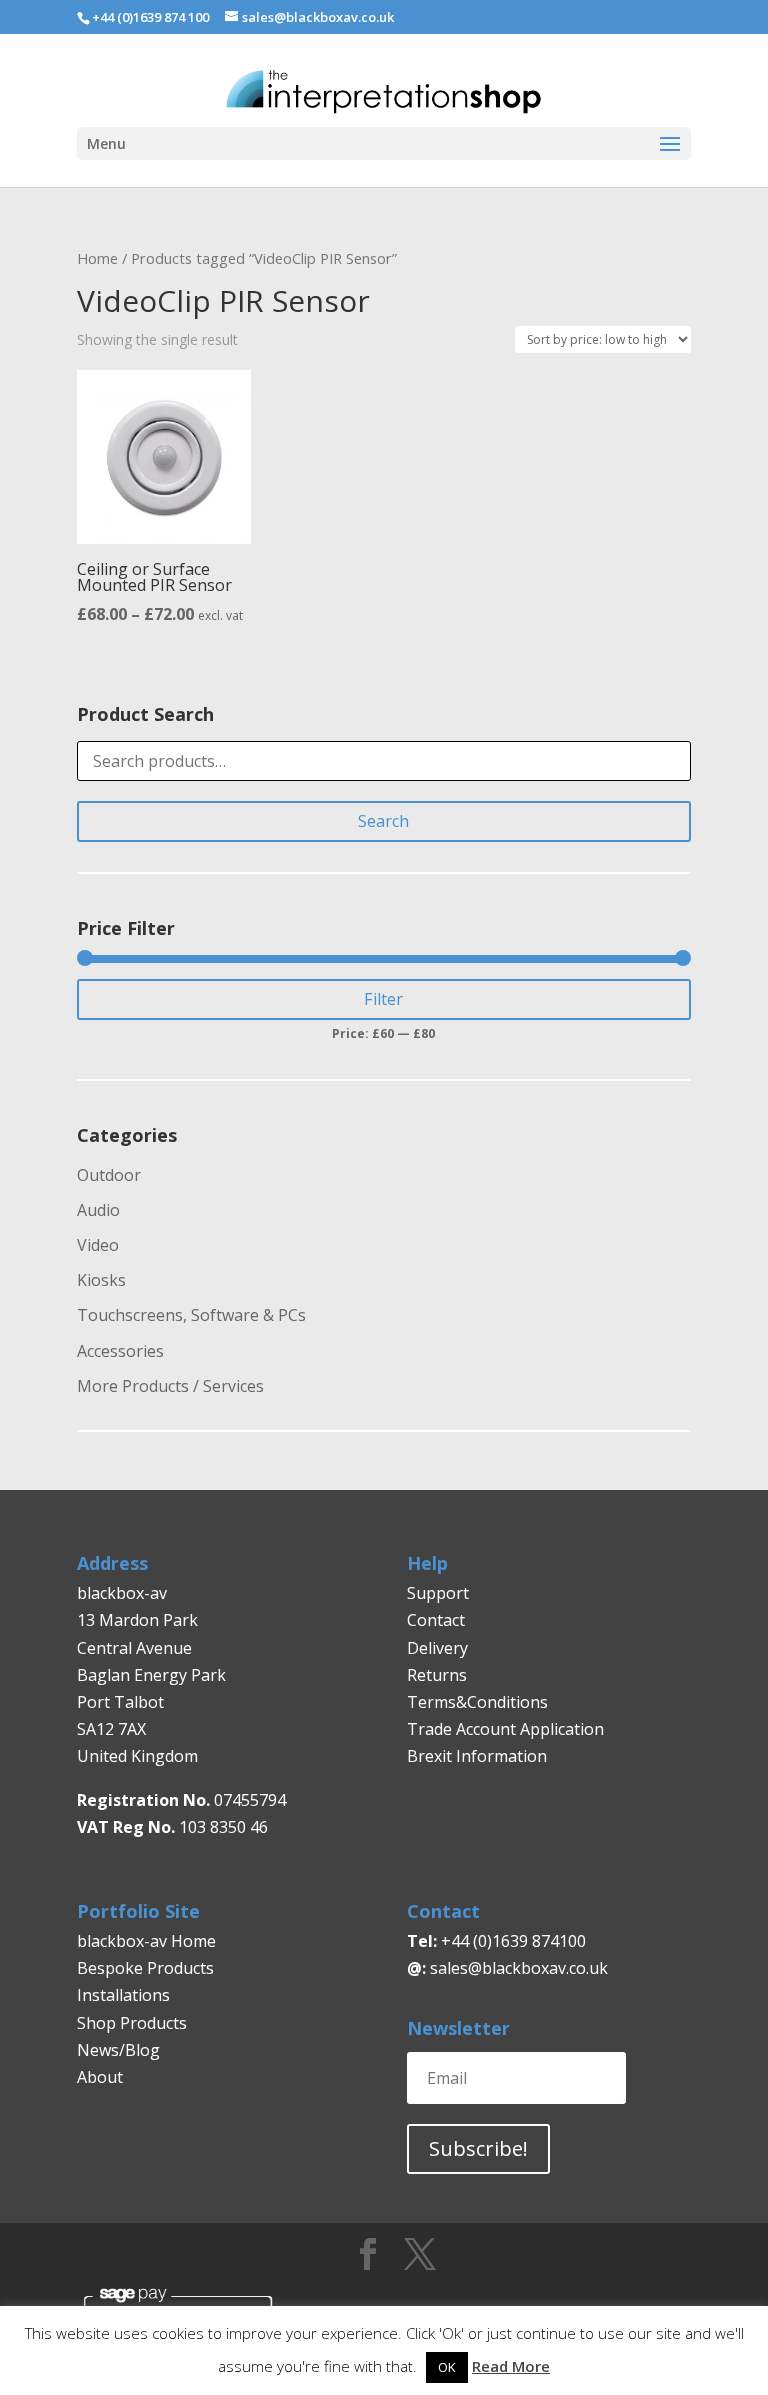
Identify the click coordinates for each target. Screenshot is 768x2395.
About (100, 2077)
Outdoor (109, 1175)
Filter (383, 999)
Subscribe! (478, 2148)
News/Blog (118, 2050)
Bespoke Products (145, 1968)
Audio (98, 1210)
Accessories (120, 1351)
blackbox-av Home (146, 1941)
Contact (436, 1620)
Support (438, 1593)
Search (383, 821)
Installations (123, 1995)
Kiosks (101, 1280)
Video (98, 1245)
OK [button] (447, 2367)
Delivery (437, 1648)
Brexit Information (477, 1756)
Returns (439, 1675)
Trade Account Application (505, 1729)
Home (97, 258)
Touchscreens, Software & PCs (191, 1315)
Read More (511, 2366)
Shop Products (132, 2023)
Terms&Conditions (477, 1702)
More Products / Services (170, 1386)
